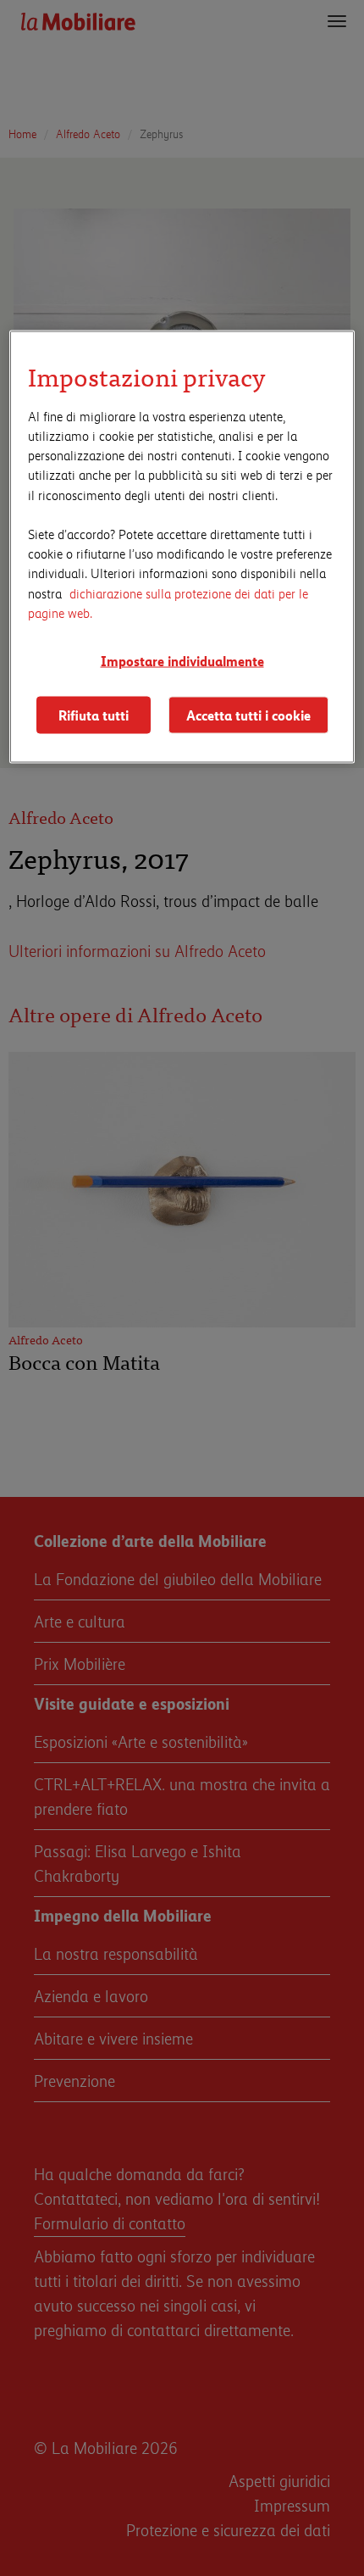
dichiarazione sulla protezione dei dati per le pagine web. (168, 602)
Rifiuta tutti (94, 714)
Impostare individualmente (182, 660)
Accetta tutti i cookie (248, 714)
